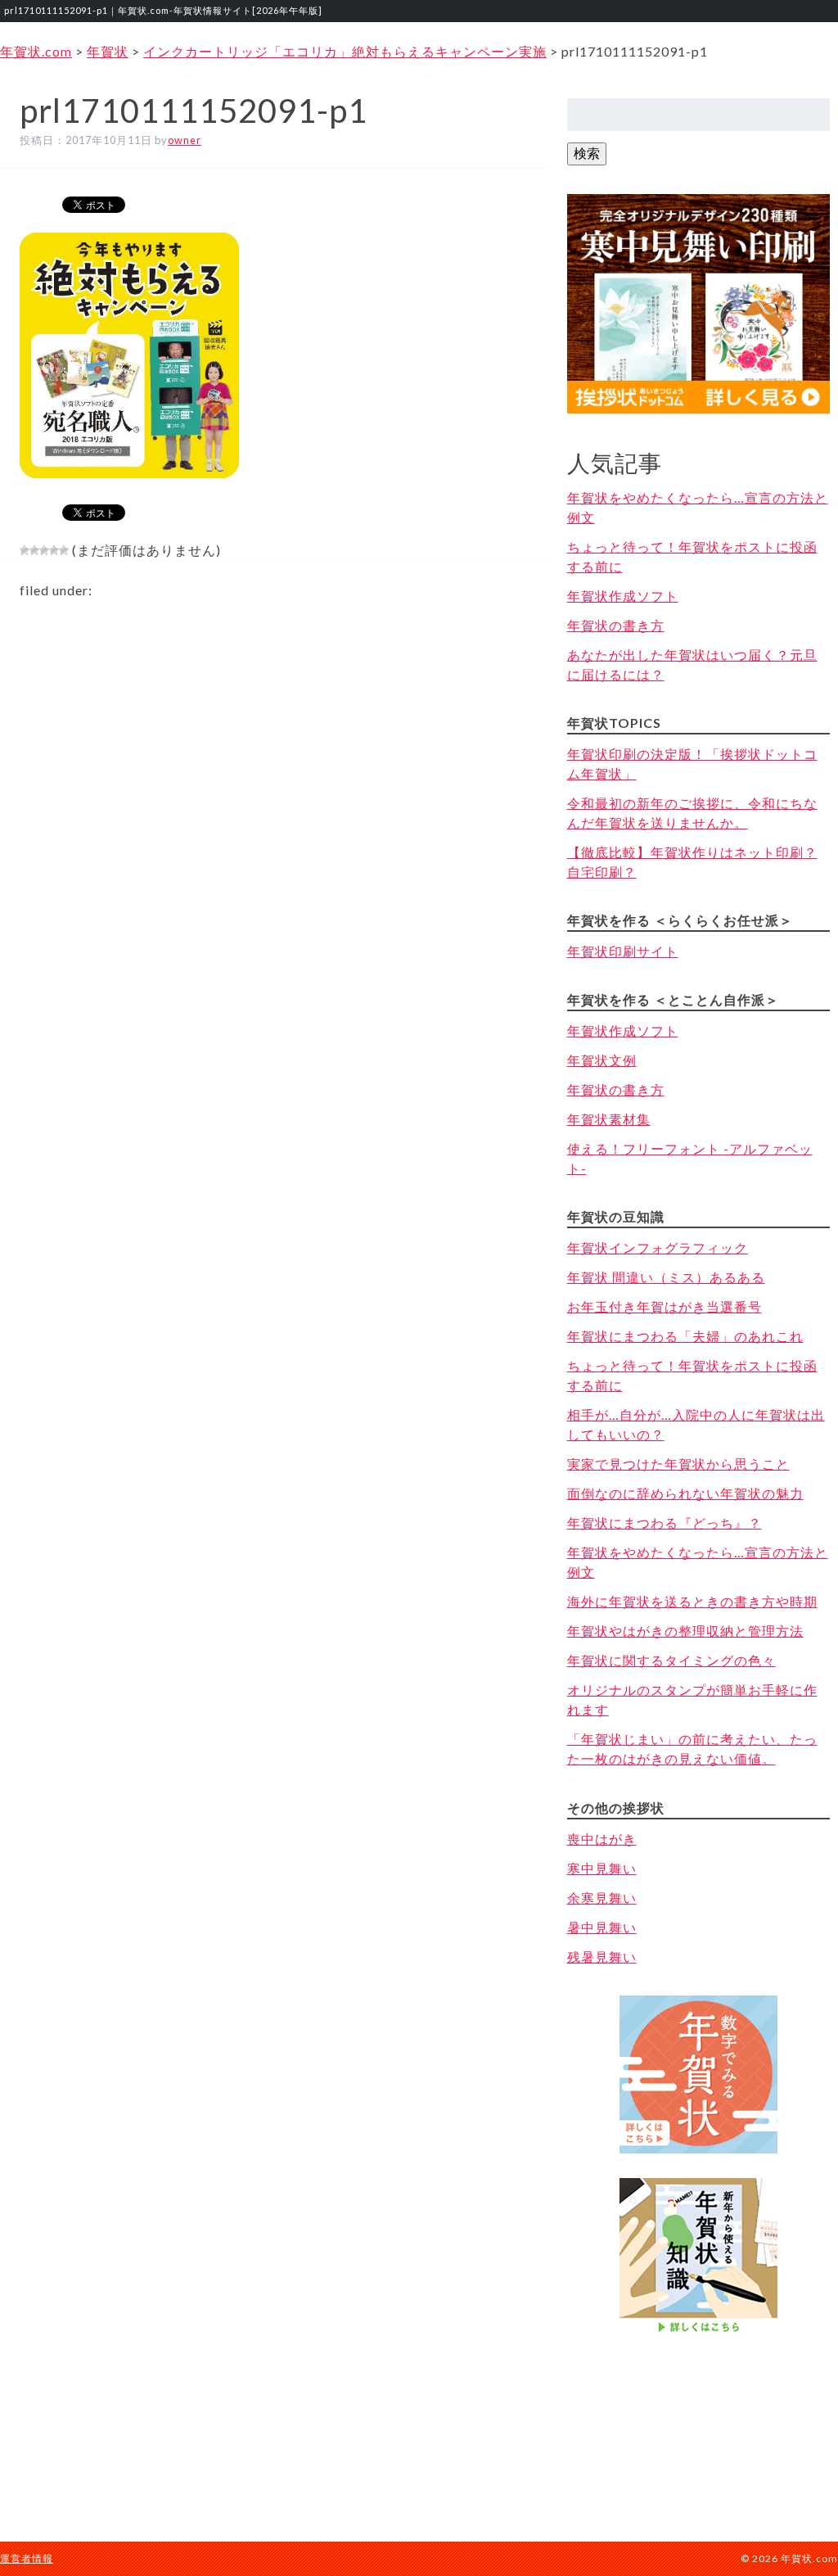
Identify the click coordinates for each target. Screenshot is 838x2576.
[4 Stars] (54, 550)
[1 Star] (25, 550)
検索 (587, 153)
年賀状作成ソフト (623, 596)
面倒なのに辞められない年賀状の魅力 (685, 1493)
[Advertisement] (698, 2422)
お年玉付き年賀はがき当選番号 (665, 1306)
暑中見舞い (602, 1927)
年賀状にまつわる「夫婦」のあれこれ (685, 1336)
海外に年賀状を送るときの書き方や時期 (692, 1601)
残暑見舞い (602, 1957)
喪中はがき (602, 1839)
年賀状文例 (602, 1060)
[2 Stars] (34, 550)
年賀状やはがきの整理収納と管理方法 (685, 1631)
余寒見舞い (602, 1898)
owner (185, 140)
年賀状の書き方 (616, 625)
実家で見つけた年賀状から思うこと (678, 1464)
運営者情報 (27, 2558)
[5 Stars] (64, 550)
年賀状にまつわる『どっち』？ (665, 1523)
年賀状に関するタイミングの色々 (671, 1660)
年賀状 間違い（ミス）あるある (666, 1277)
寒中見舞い (602, 1868)
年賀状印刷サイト (623, 951)
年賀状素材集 (609, 1119)
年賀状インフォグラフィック (658, 1247)
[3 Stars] (44, 550)
